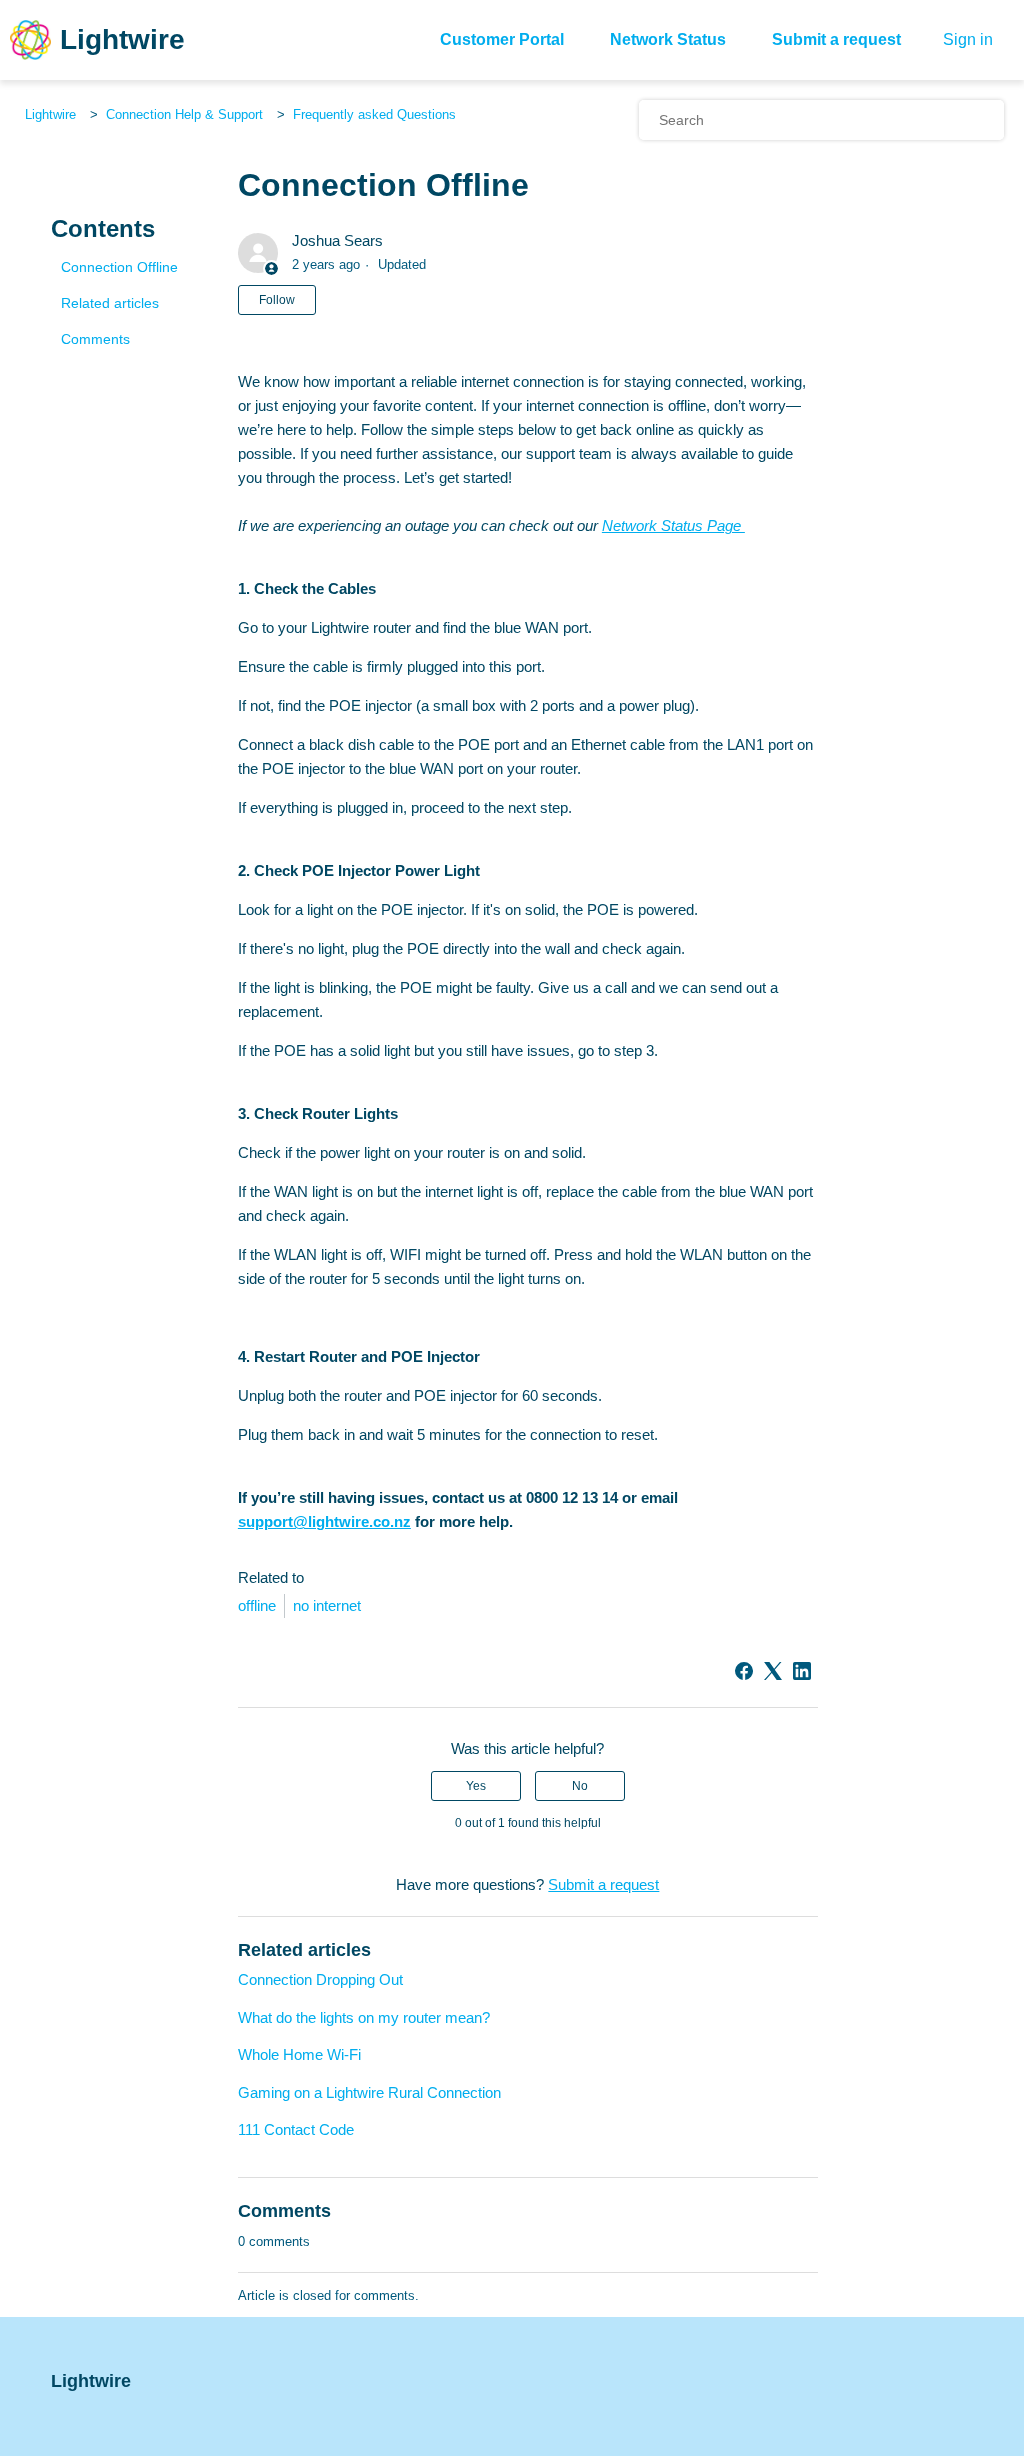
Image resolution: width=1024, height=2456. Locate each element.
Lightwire (50, 114)
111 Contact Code (296, 2129)
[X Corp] (773, 1671)
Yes (476, 1786)
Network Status (668, 39)
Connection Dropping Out (320, 1979)
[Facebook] (744, 1671)
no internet (327, 1605)
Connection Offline (119, 267)
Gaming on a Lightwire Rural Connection (369, 2092)
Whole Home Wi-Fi (299, 2054)
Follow (277, 300)
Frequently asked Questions (374, 114)
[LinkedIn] (802, 1671)
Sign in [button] (968, 39)
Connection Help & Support (184, 114)
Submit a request (836, 39)
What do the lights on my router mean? (364, 2017)
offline (257, 1605)
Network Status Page (673, 525)
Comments (95, 339)
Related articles (110, 303)
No (580, 1786)
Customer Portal (502, 39)
